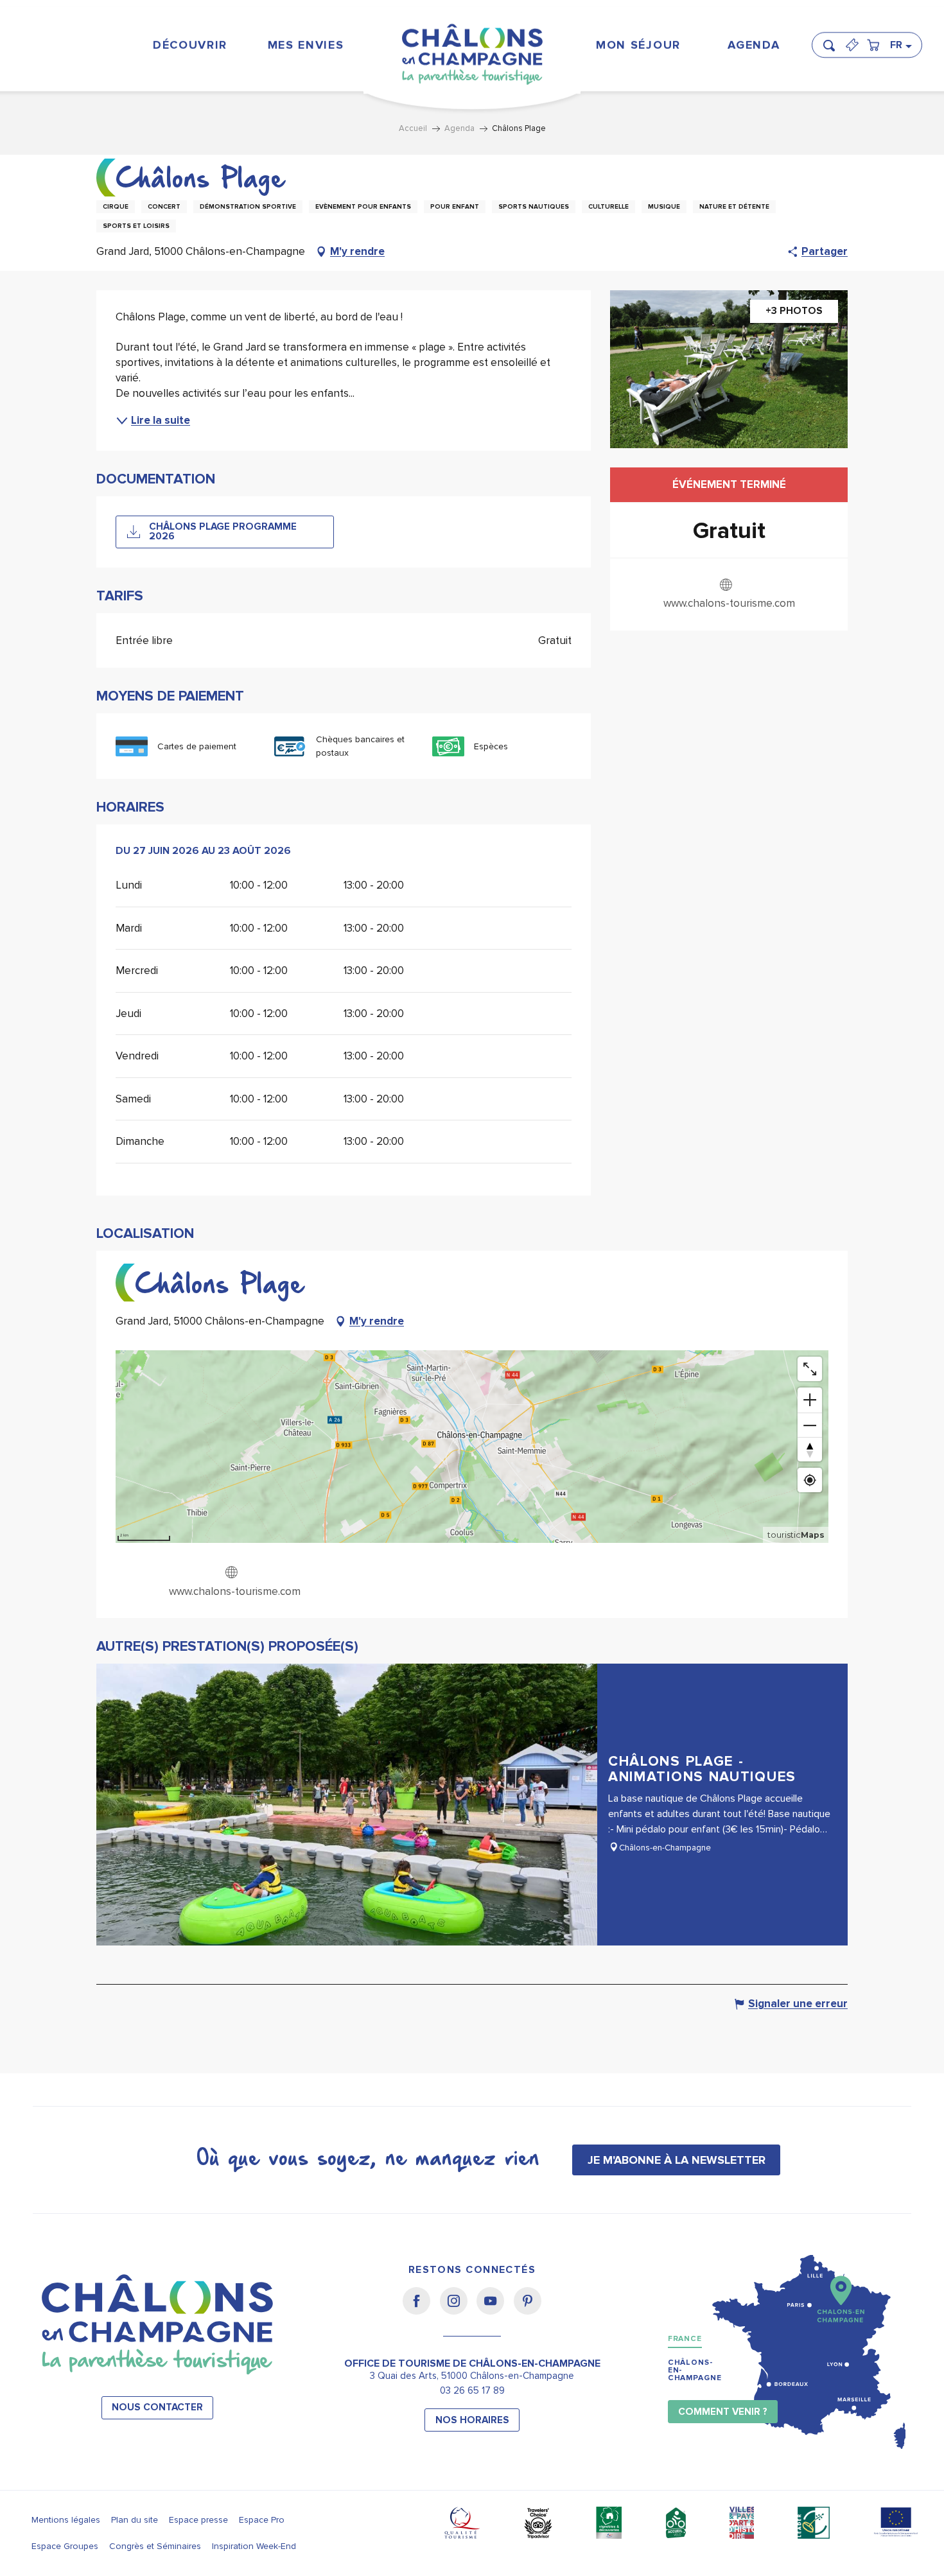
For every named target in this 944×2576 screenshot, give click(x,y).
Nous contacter (157, 2407)
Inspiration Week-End (254, 2546)
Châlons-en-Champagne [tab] (695, 2370)
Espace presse (198, 2520)
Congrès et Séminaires (155, 2546)
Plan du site (135, 2520)
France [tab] (685, 2339)
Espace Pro (262, 2520)
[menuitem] (190, 45)
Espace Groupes (65, 2546)
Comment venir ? (723, 2412)
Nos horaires (472, 2420)
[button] (833, 40)
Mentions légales (66, 2520)
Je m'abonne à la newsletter (677, 2160)
